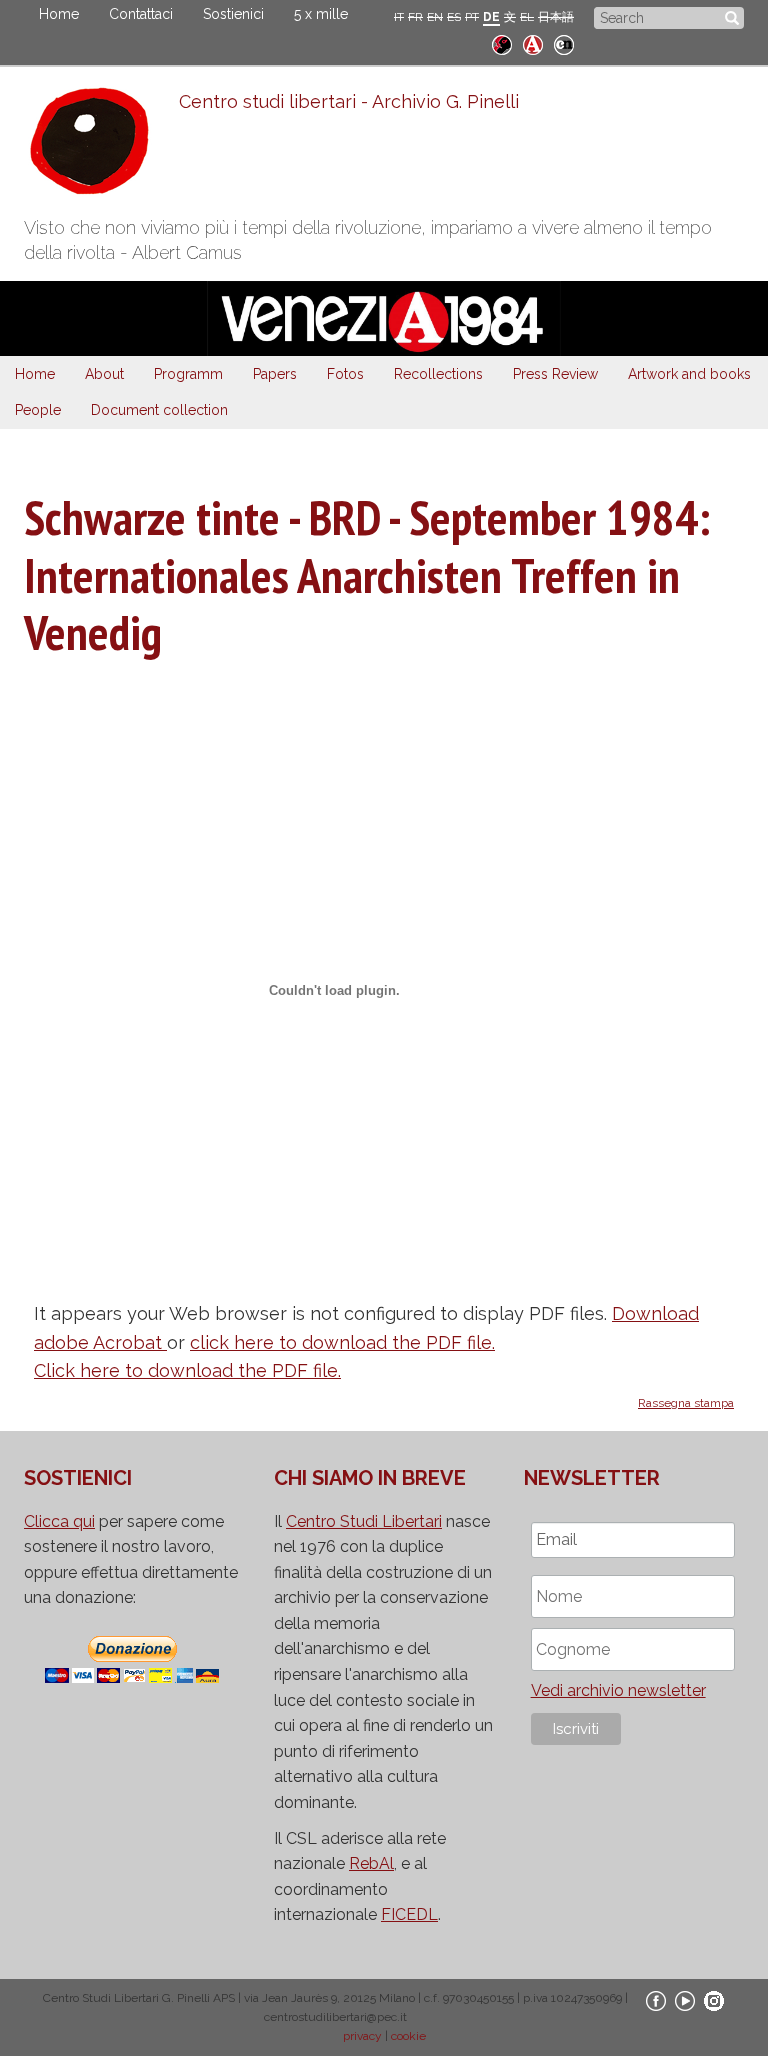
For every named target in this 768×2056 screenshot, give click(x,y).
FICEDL (409, 1914)
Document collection (159, 410)
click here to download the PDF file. (342, 1342)
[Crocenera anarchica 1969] (564, 42)
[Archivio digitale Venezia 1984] (533, 42)
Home (59, 14)
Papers (275, 374)
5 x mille (321, 14)
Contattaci (141, 14)
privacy (362, 2036)
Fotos (345, 374)
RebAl (371, 1863)
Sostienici (233, 14)
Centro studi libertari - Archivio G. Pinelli (349, 101)
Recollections (438, 374)
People (38, 410)
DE (491, 17)
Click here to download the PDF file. (187, 1370)
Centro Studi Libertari (364, 1521)
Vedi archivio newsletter (618, 1690)
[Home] (101, 146)
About (104, 374)
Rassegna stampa (686, 1403)
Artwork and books (689, 374)
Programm (188, 374)
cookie (408, 2036)
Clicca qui (59, 1521)
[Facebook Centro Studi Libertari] (656, 2000)
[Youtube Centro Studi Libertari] (685, 2000)
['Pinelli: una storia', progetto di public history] (502, 42)
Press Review (555, 374)
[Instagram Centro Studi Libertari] (714, 2000)
